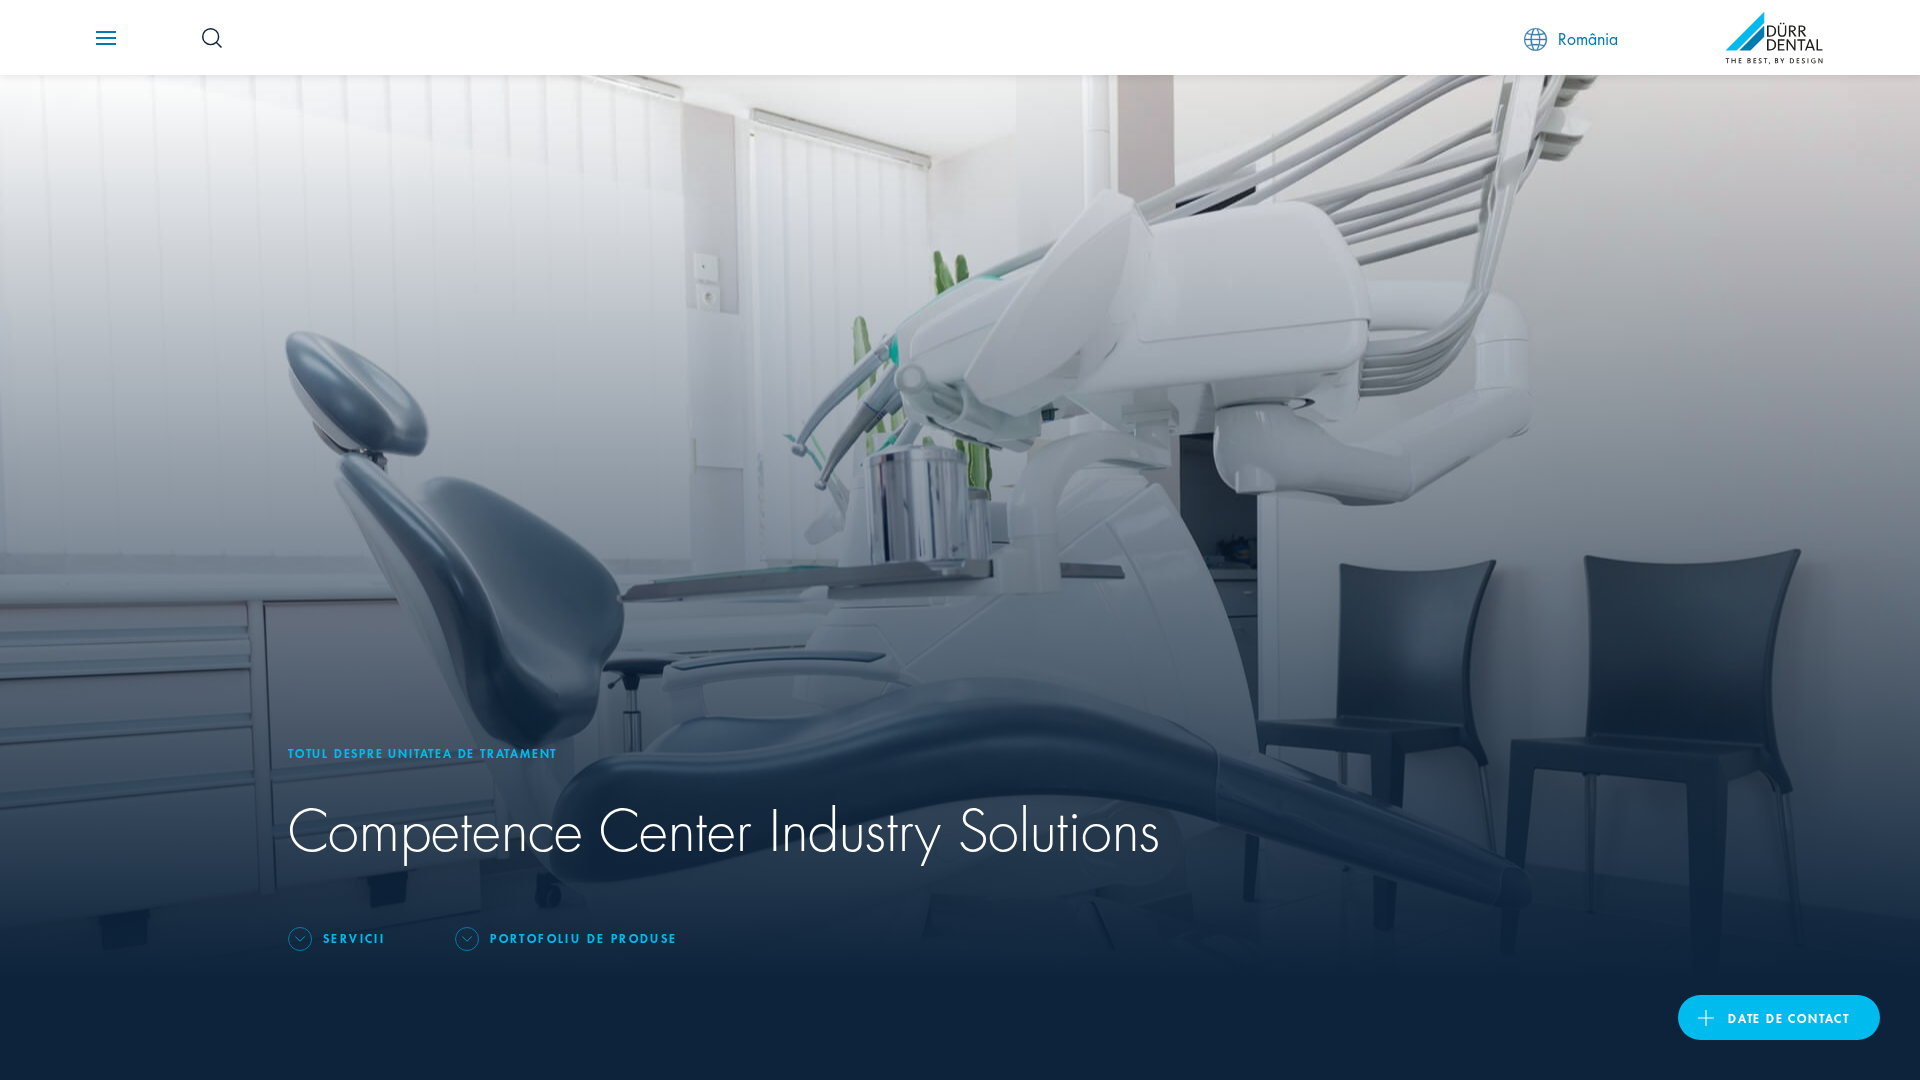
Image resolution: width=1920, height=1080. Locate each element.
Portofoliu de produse (583, 937)
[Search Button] (212, 38)
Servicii (354, 937)
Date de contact (1789, 1017)
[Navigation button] (106, 38)
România (1588, 37)
